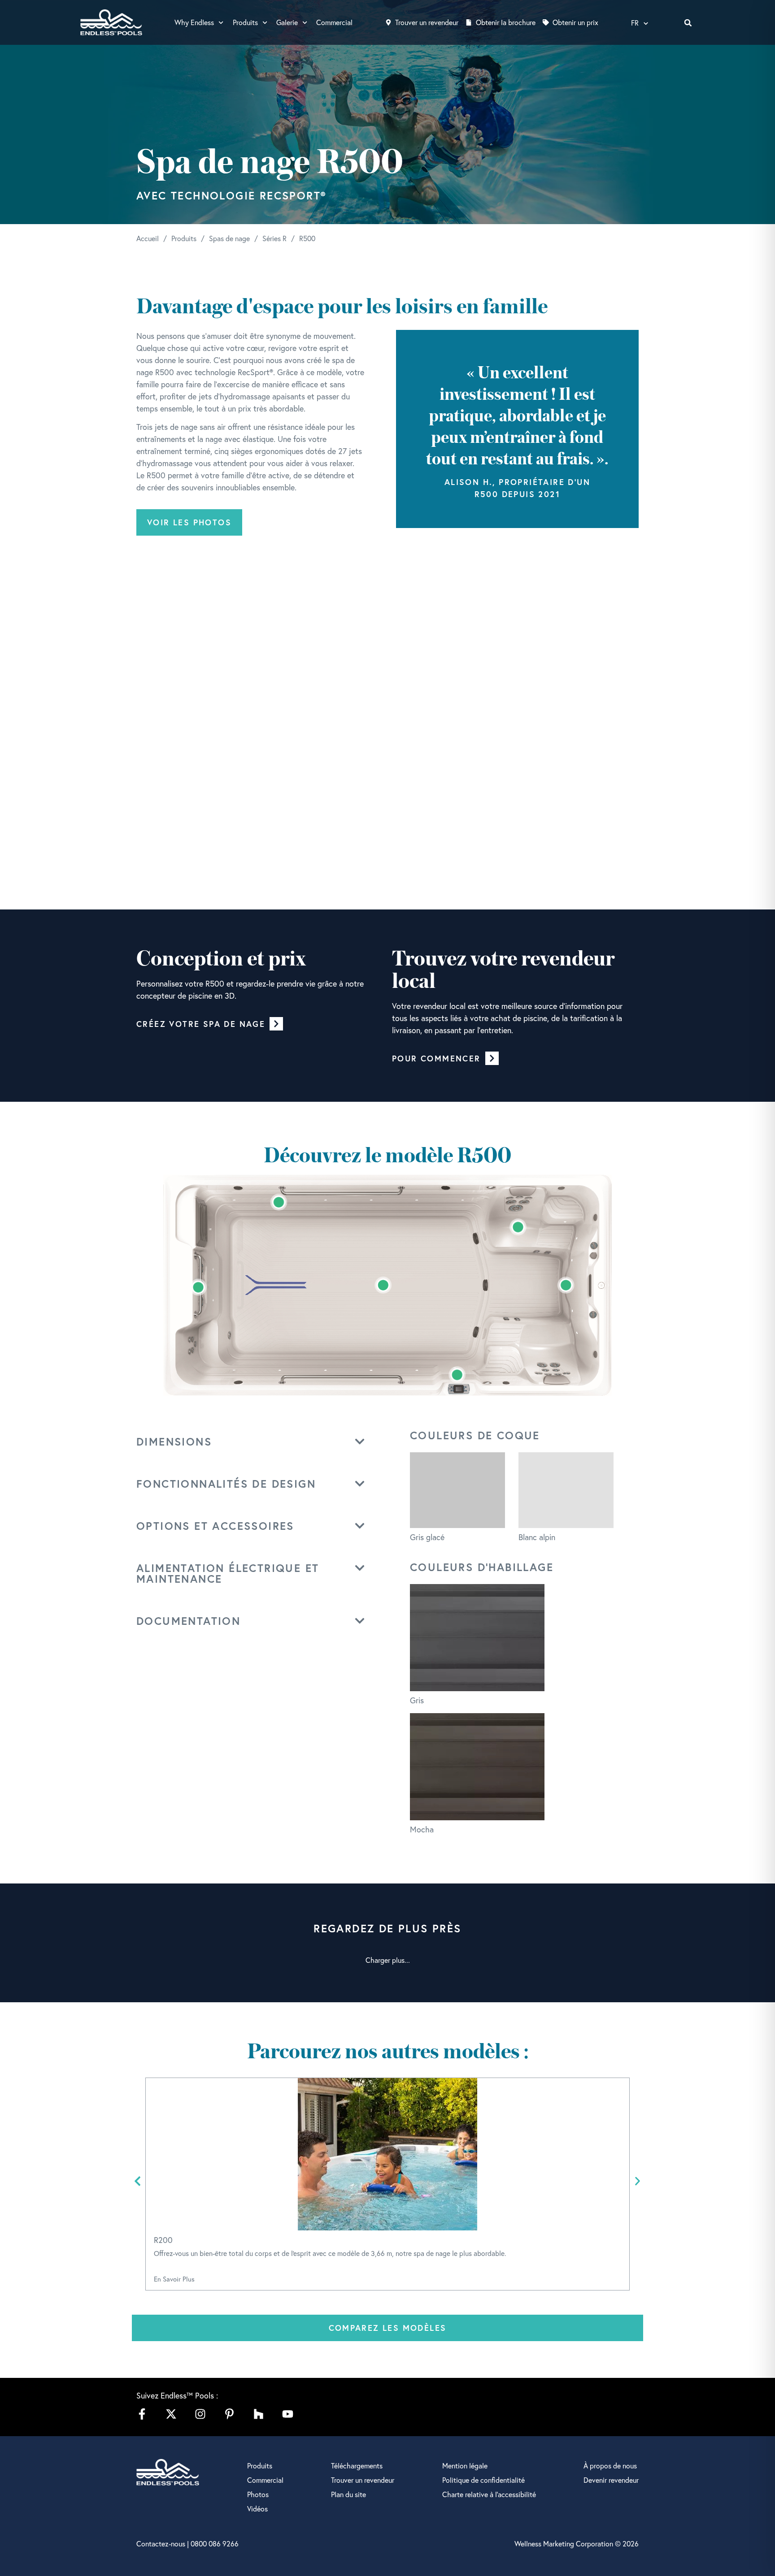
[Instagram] (200, 2414)
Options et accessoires (215, 1526)
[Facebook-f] (142, 2414)
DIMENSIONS (174, 1442)
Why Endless (194, 22)
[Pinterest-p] (229, 2414)
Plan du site (348, 2494)
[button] (688, 23)
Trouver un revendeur (363, 2480)
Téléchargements (357, 2466)
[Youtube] (288, 2414)
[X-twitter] (171, 2414)
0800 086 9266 (215, 2544)
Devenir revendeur (611, 2480)
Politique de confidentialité (483, 2480)
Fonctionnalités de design (226, 1484)
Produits (245, 22)
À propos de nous (610, 2466)
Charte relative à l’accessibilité (489, 2494)
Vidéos (257, 2509)
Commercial (334, 22)
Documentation (188, 1621)
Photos (258, 2494)
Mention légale (465, 2466)
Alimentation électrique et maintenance (228, 1573)
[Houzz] (259, 2414)
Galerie (287, 22)
